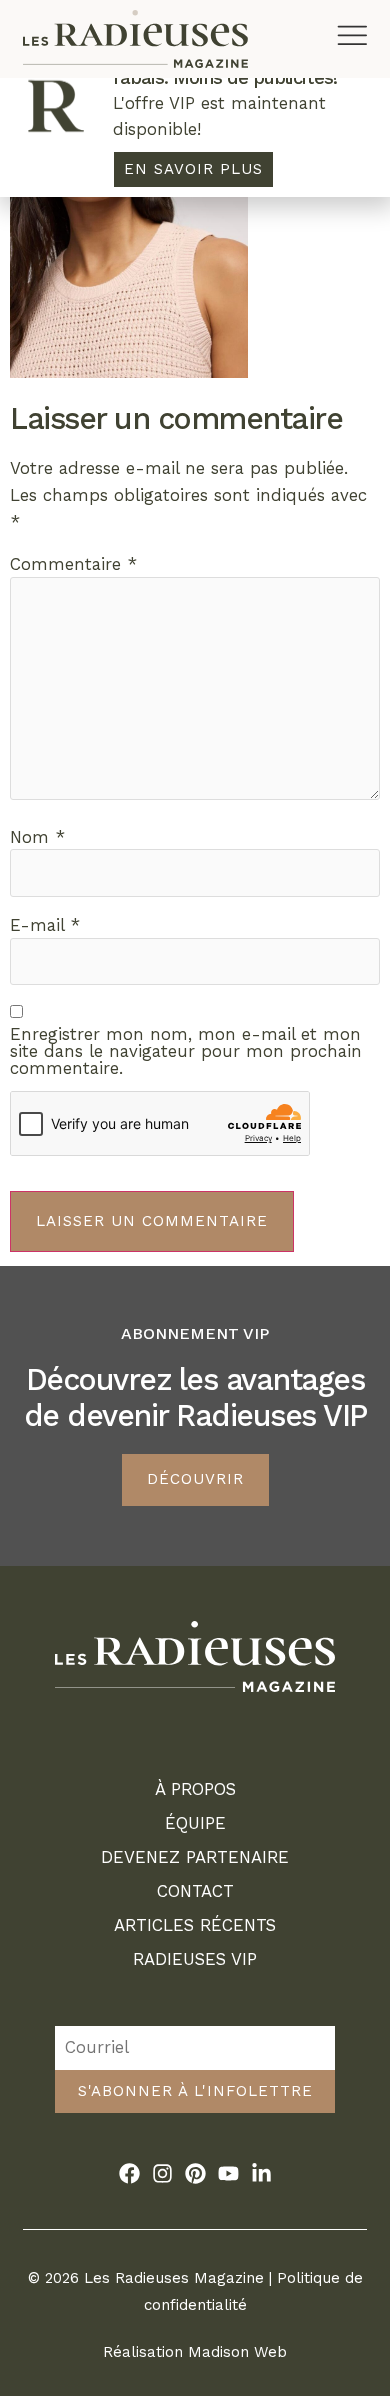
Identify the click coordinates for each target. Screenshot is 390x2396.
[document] (195, 1198)
